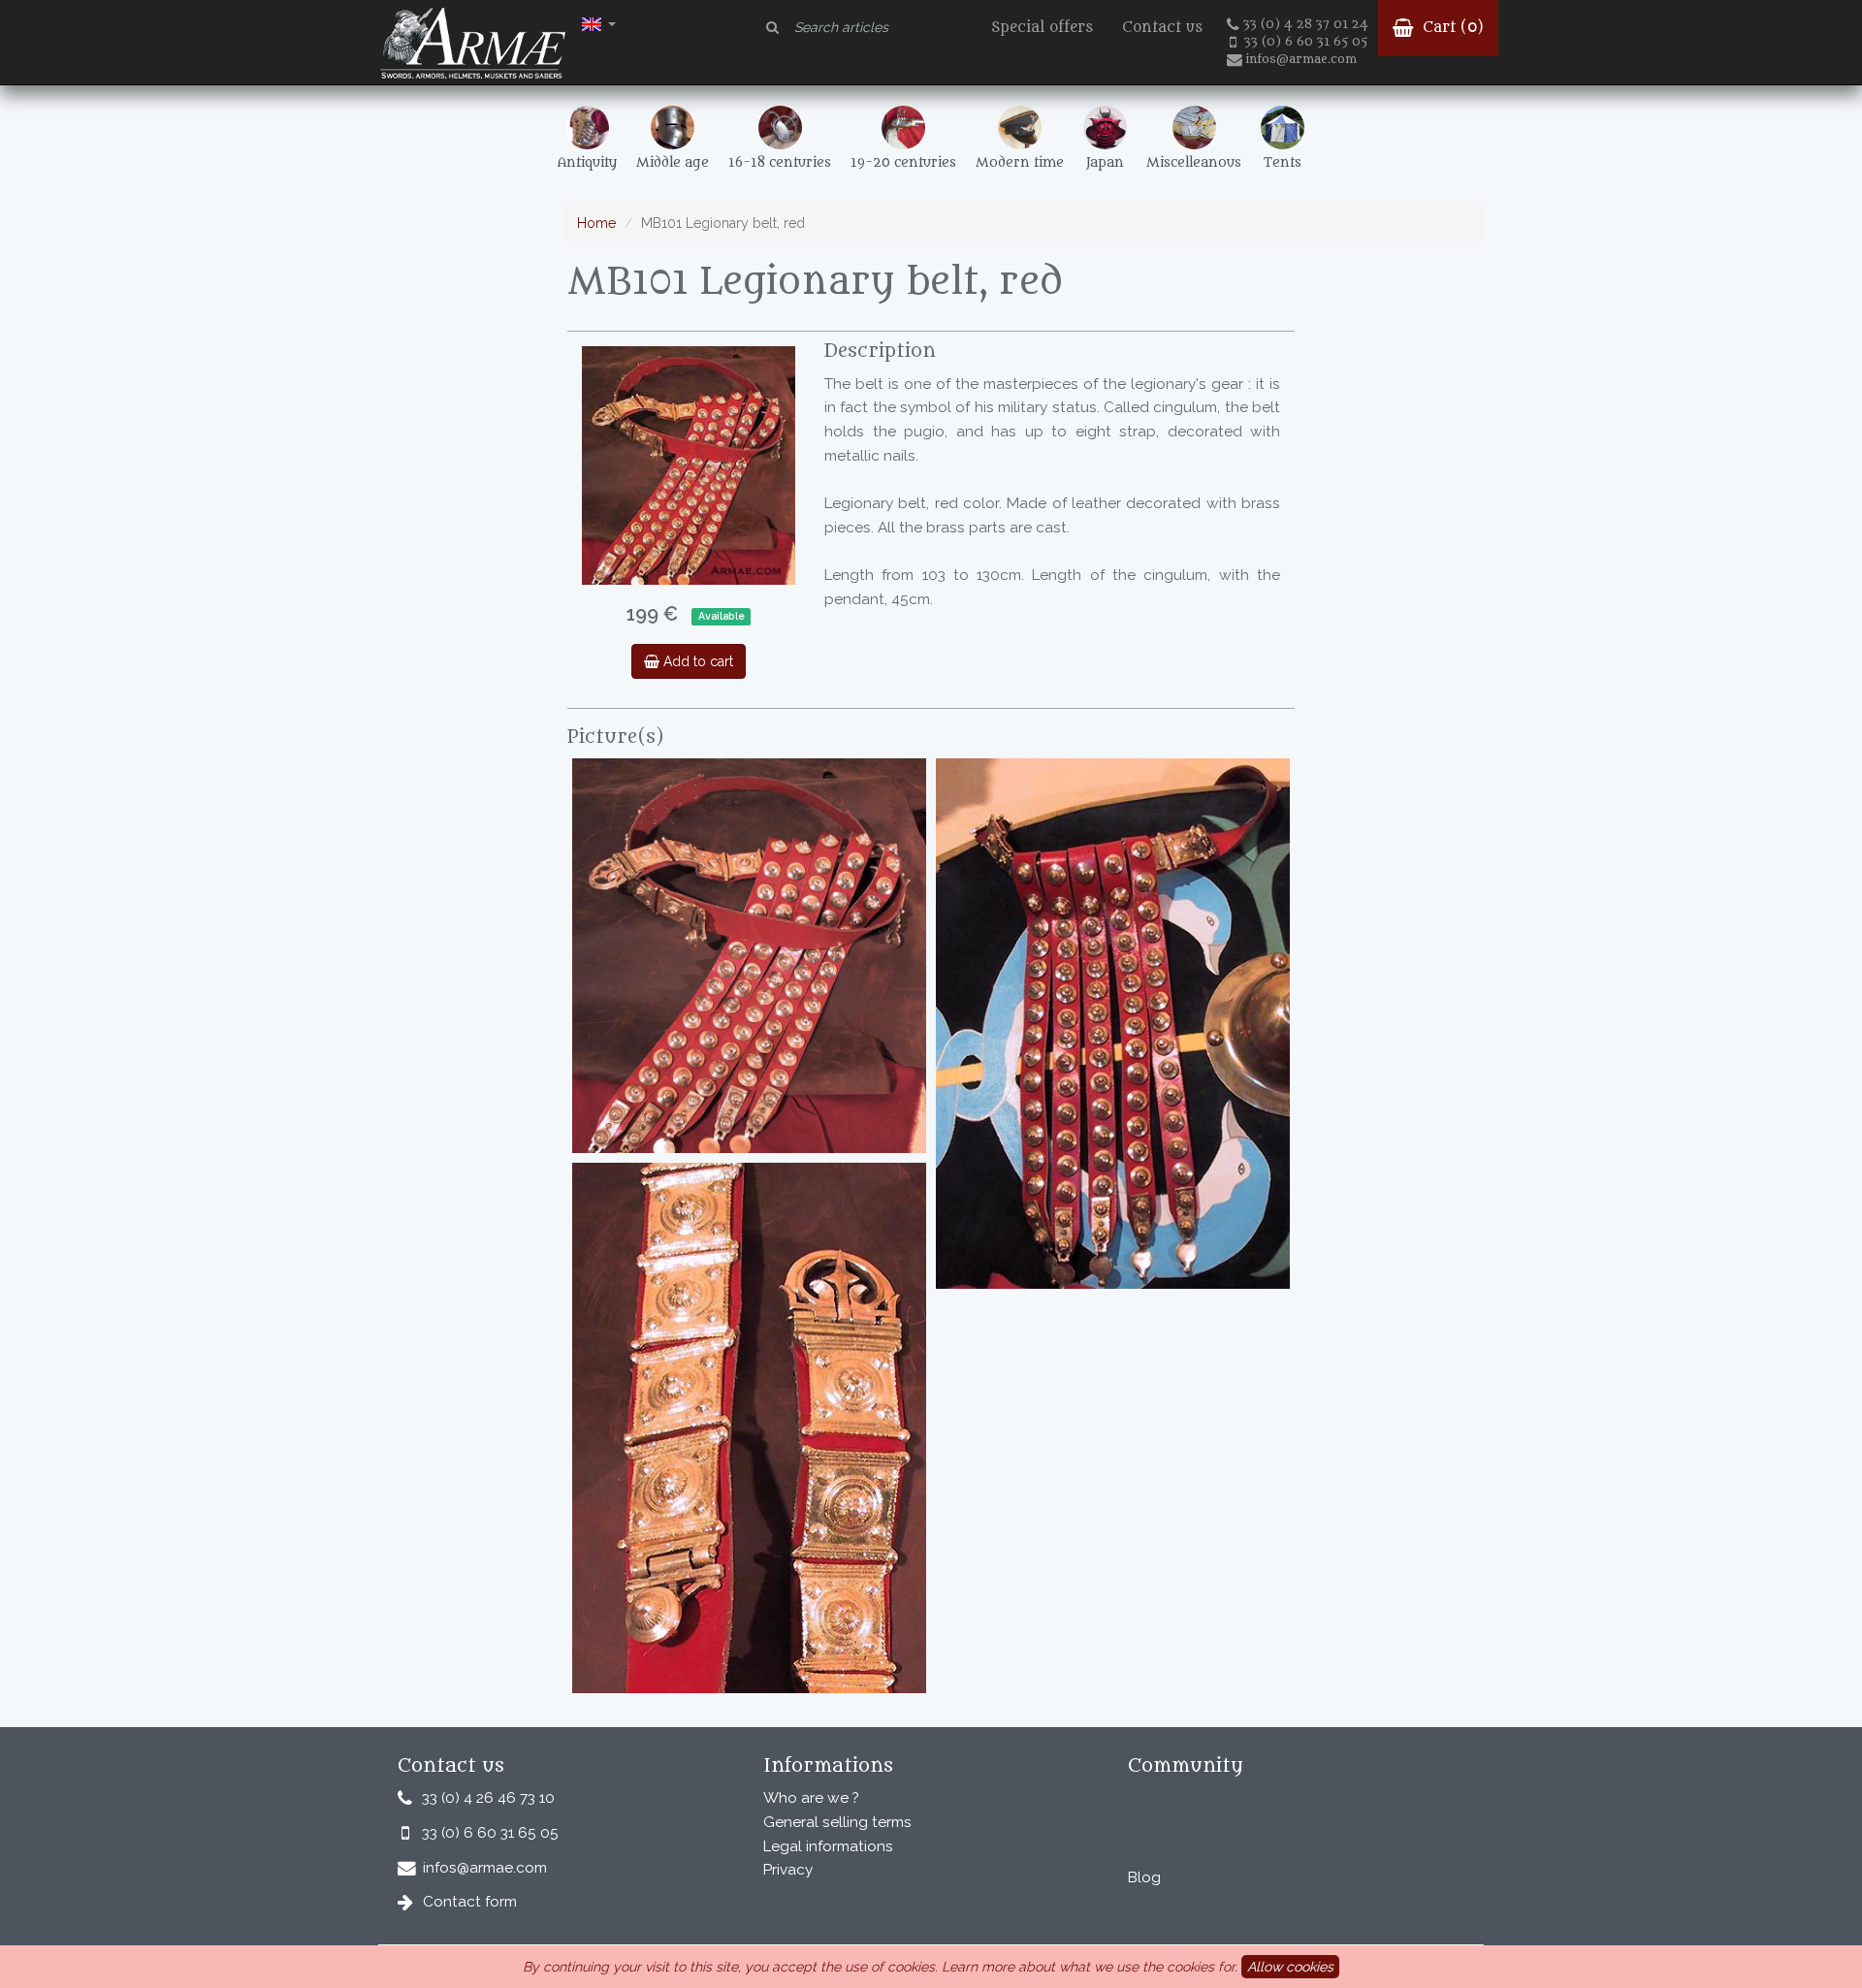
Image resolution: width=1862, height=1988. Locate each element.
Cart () (1451, 28)
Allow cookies (1290, 1967)
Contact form (470, 1902)
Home (596, 223)
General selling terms (837, 1822)
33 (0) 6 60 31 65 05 (1306, 42)
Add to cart (696, 661)
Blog (1144, 1877)
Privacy (788, 1870)
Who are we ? (811, 1798)
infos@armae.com (1301, 59)
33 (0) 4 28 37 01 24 (1306, 24)
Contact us (1162, 28)
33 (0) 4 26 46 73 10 (488, 1798)
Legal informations (828, 1846)
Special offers (1042, 28)
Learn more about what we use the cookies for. (1090, 1967)
